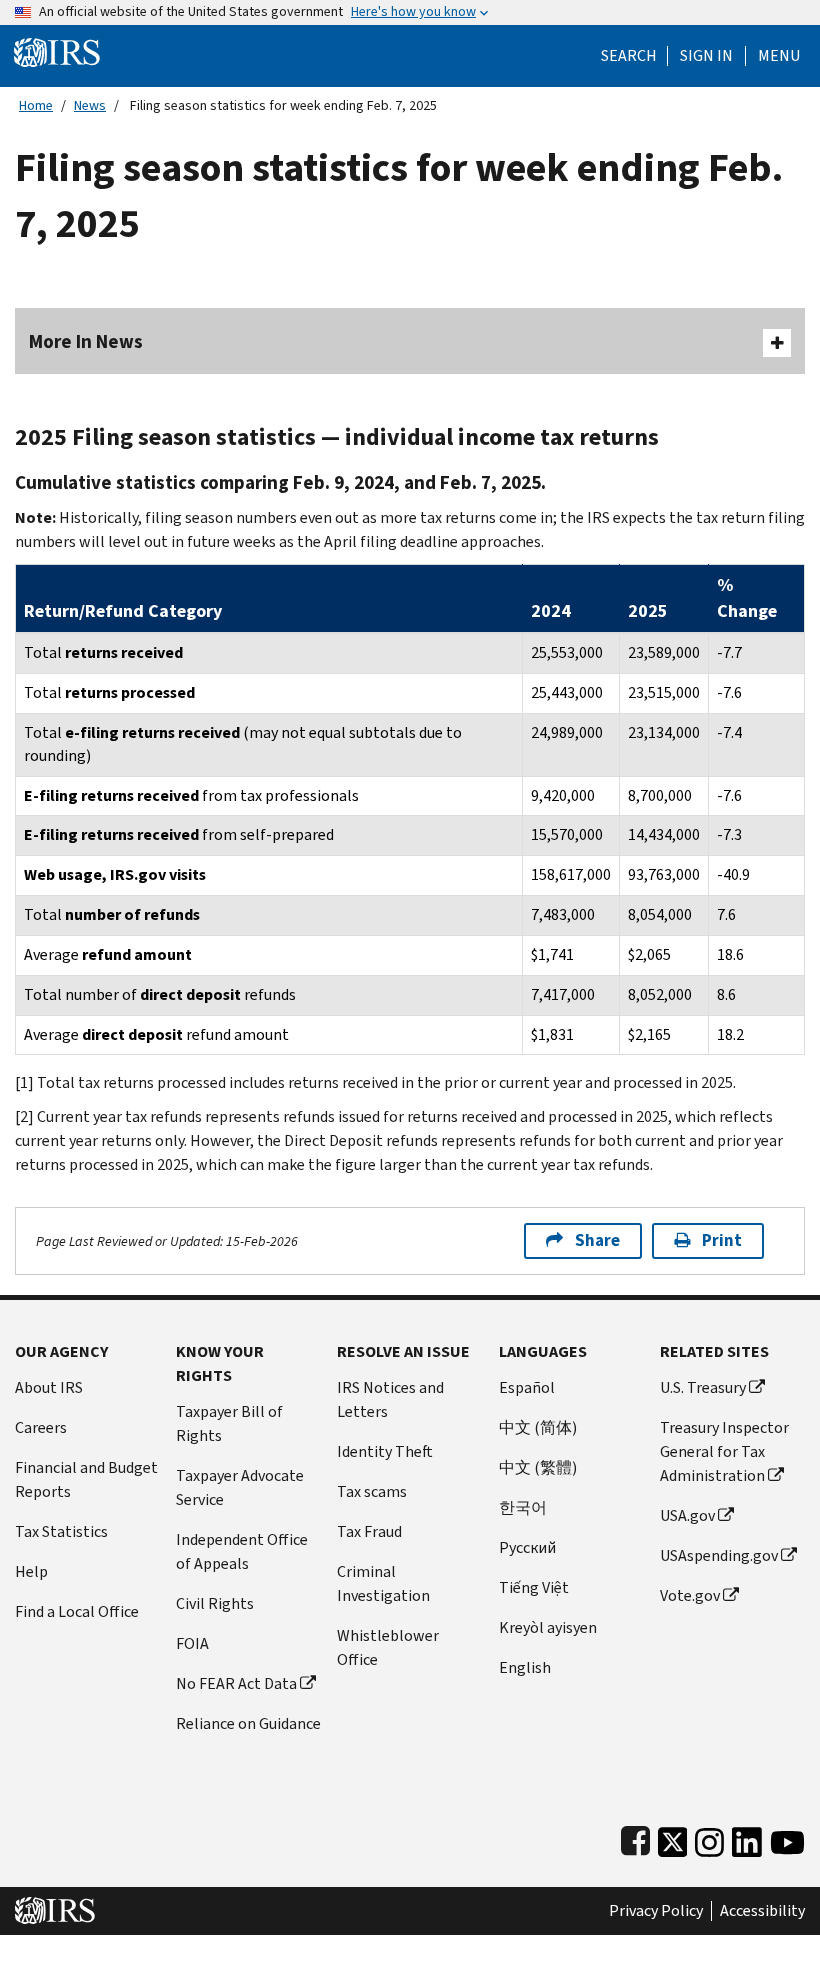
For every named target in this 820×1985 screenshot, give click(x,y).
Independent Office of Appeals (242, 1551)
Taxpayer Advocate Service (240, 1487)
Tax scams (372, 1491)
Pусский (527, 1547)
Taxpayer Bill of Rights (229, 1423)
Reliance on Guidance (248, 1723)
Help (31, 1571)
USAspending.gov (719, 1555)
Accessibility (762, 1911)
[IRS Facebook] (635, 1837)
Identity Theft (385, 1451)
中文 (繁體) (538, 1467)
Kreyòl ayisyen (548, 1627)
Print (722, 1240)
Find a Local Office (77, 1611)
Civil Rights (215, 1603)
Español (527, 1387)
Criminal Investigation (383, 1583)
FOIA (192, 1643)
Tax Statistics (61, 1531)
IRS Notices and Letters (390, 1399)
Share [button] (597, 1240)
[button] (706, 56)
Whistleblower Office (388, 1647)
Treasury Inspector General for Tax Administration (724, 1451)
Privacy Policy (656, 1911)
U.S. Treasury (703, 1387)
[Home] (57, 51)
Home (36, 105)
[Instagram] (709, 1837)
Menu (779, 56)
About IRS (49, 1387)
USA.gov (687, 1515)
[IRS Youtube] (787, 1837)
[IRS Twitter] (673, 1837)
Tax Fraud (369, 1531)
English (525, 1667)
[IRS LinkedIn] (747, 1837)
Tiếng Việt (534, 1587)
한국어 (523, 1507)
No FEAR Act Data (236, 1683)
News (90, 105)
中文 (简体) (538, 1427)
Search (629, 56)
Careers (41, 1427)
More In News (86, 341)
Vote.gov (690, 1595)
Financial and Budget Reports (86, 1479)
